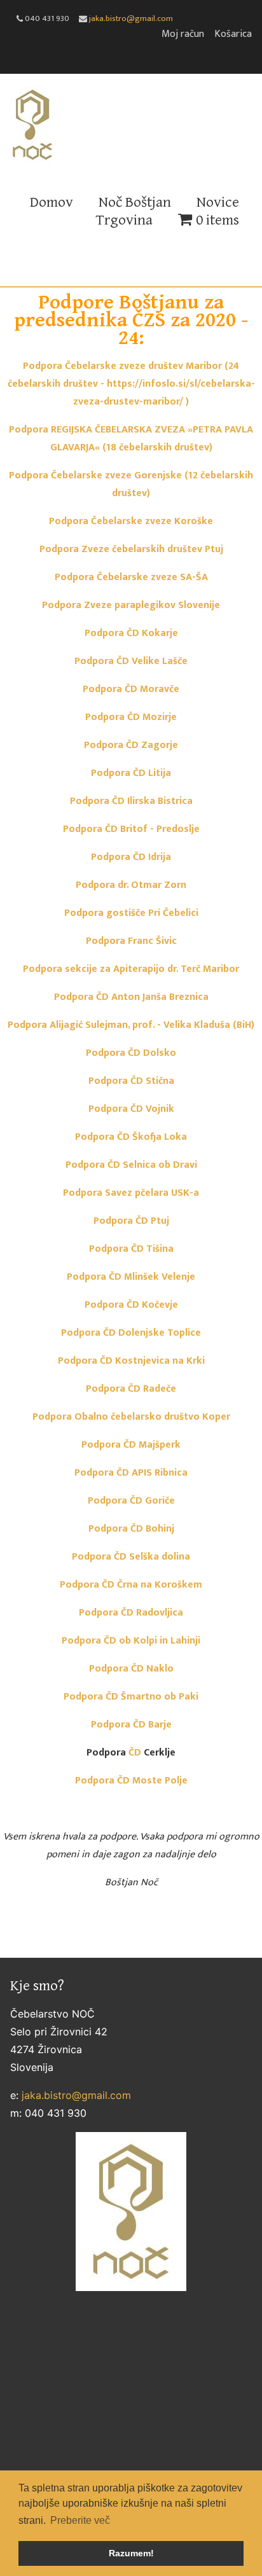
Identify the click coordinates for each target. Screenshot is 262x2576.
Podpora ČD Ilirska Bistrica (131, 801)
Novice (218, 202)
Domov (52, 202)
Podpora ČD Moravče (131, 689)
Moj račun (183, 34)
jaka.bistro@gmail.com (131, 18)
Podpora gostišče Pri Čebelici (131, 913)
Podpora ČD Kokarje (131, 633)
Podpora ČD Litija (131, 773)
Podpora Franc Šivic (131, 941)
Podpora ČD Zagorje (131, 745)
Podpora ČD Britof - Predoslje (131, 829)
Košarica (233, 34)
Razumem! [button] (131, 2553)
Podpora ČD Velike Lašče (131, 661)
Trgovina (124, 220)
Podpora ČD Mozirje (131, 717)
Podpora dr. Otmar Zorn (131, 885)
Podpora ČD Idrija (131, 857)
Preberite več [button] (80, 2520)
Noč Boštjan (135, 202)
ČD (135, 1753)
